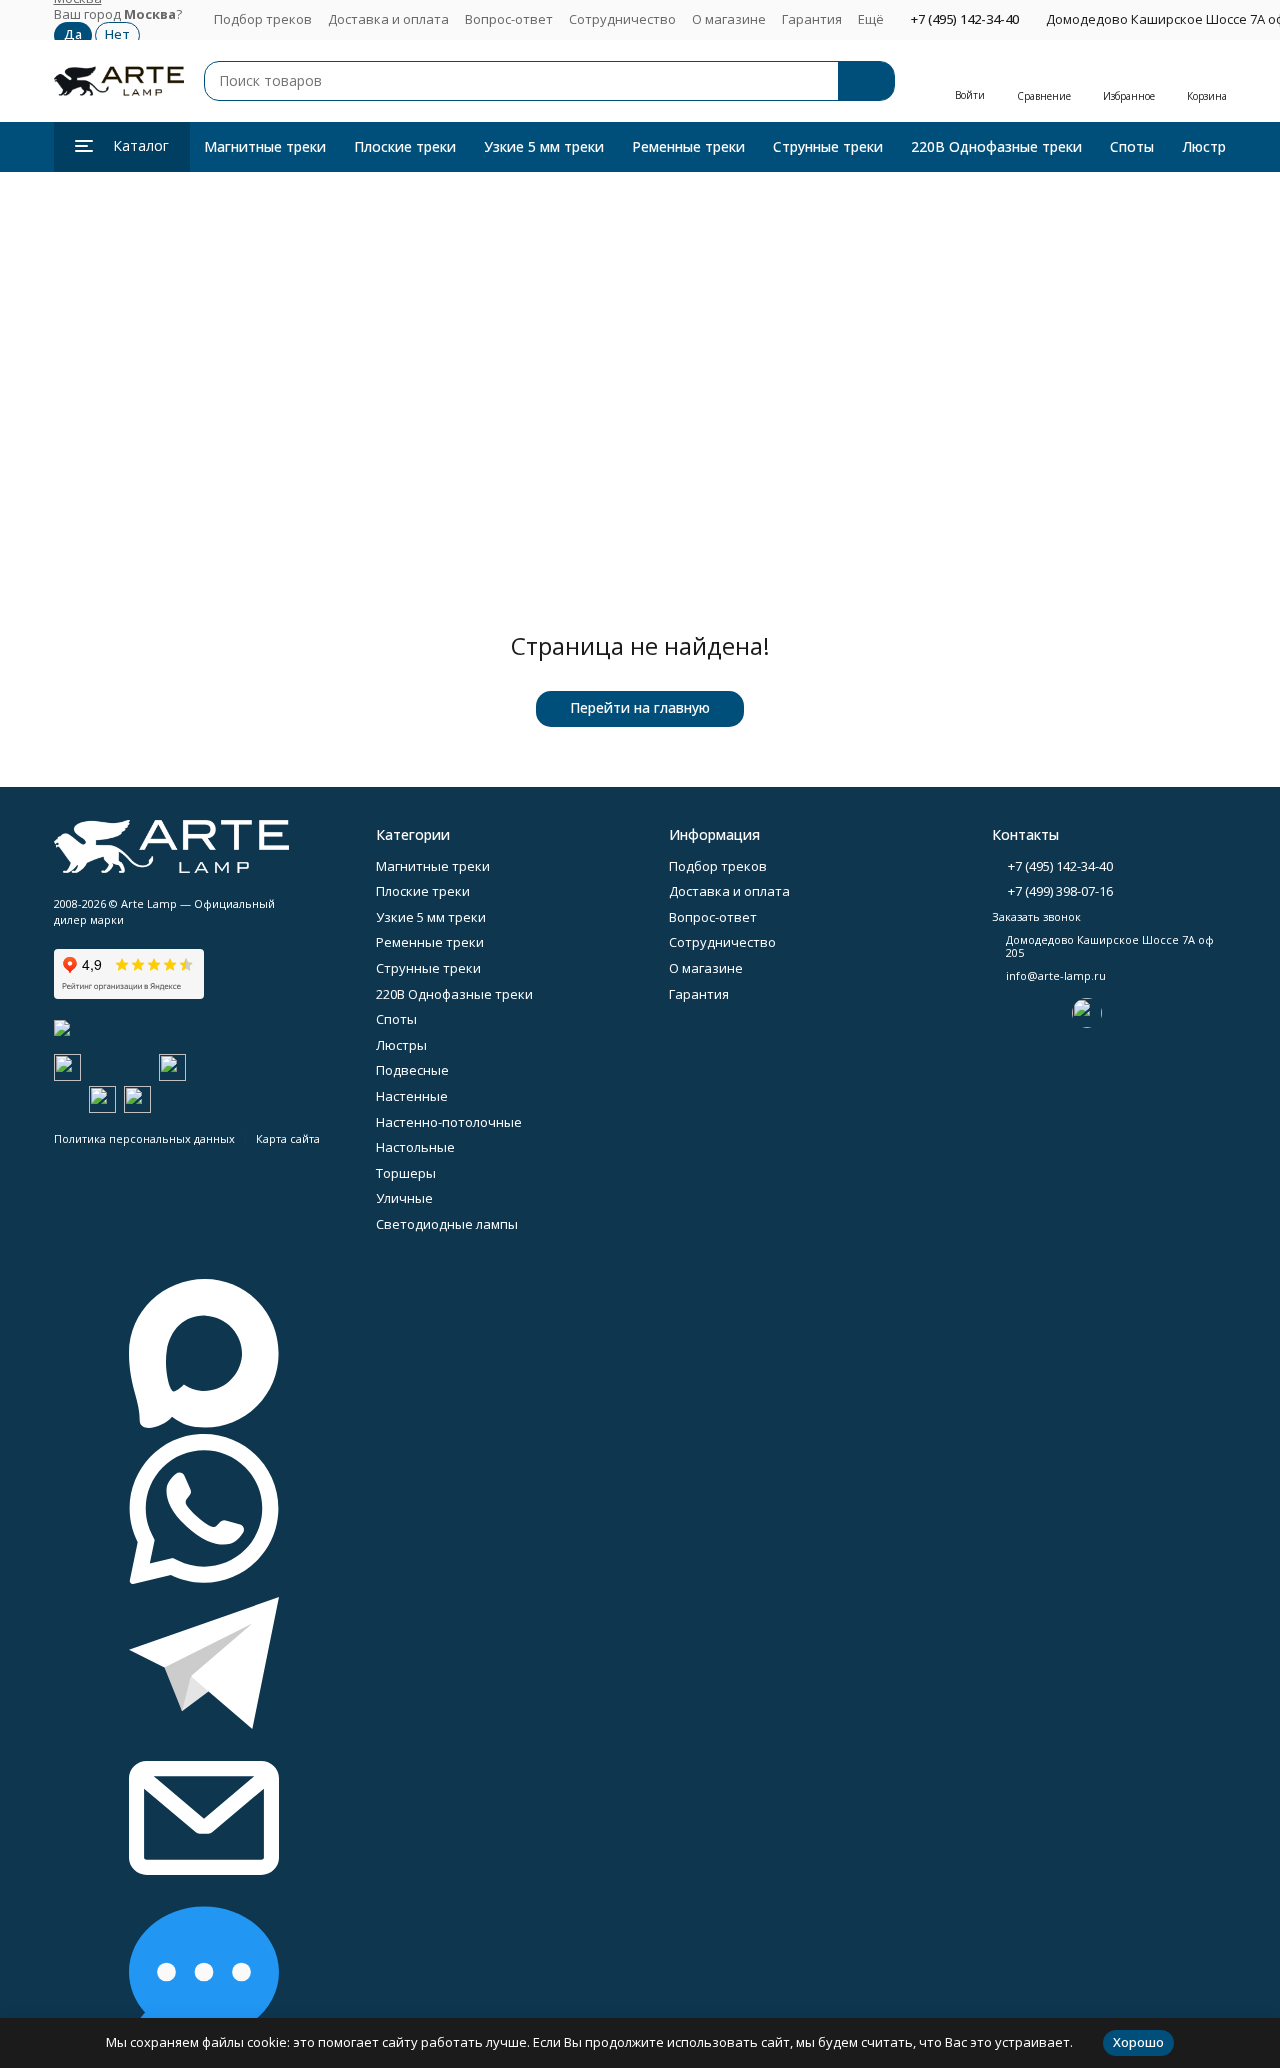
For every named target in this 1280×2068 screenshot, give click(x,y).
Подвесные (412, 1070)
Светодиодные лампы (447, 1224)
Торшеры (406, 1173)
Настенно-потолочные (449, 1122)
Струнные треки (828, 146)
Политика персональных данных (144, 1138)
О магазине (729, 19)
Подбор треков (263, 19)
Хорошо (1138, 2042)
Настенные (412, 1096)
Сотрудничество (622, 19)
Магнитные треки (265, 146)
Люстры (1209, 146)
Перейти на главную (640, 707)
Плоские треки (405, 146)
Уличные (404, 1198)
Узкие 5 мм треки (544, 146)
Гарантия (812, 19)
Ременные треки (688, 146)
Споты (1132, 146)
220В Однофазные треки (996, 146)
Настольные (415, 1147)
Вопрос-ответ (509, 19)
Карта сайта (288, 1138)
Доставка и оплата (388, 19)
